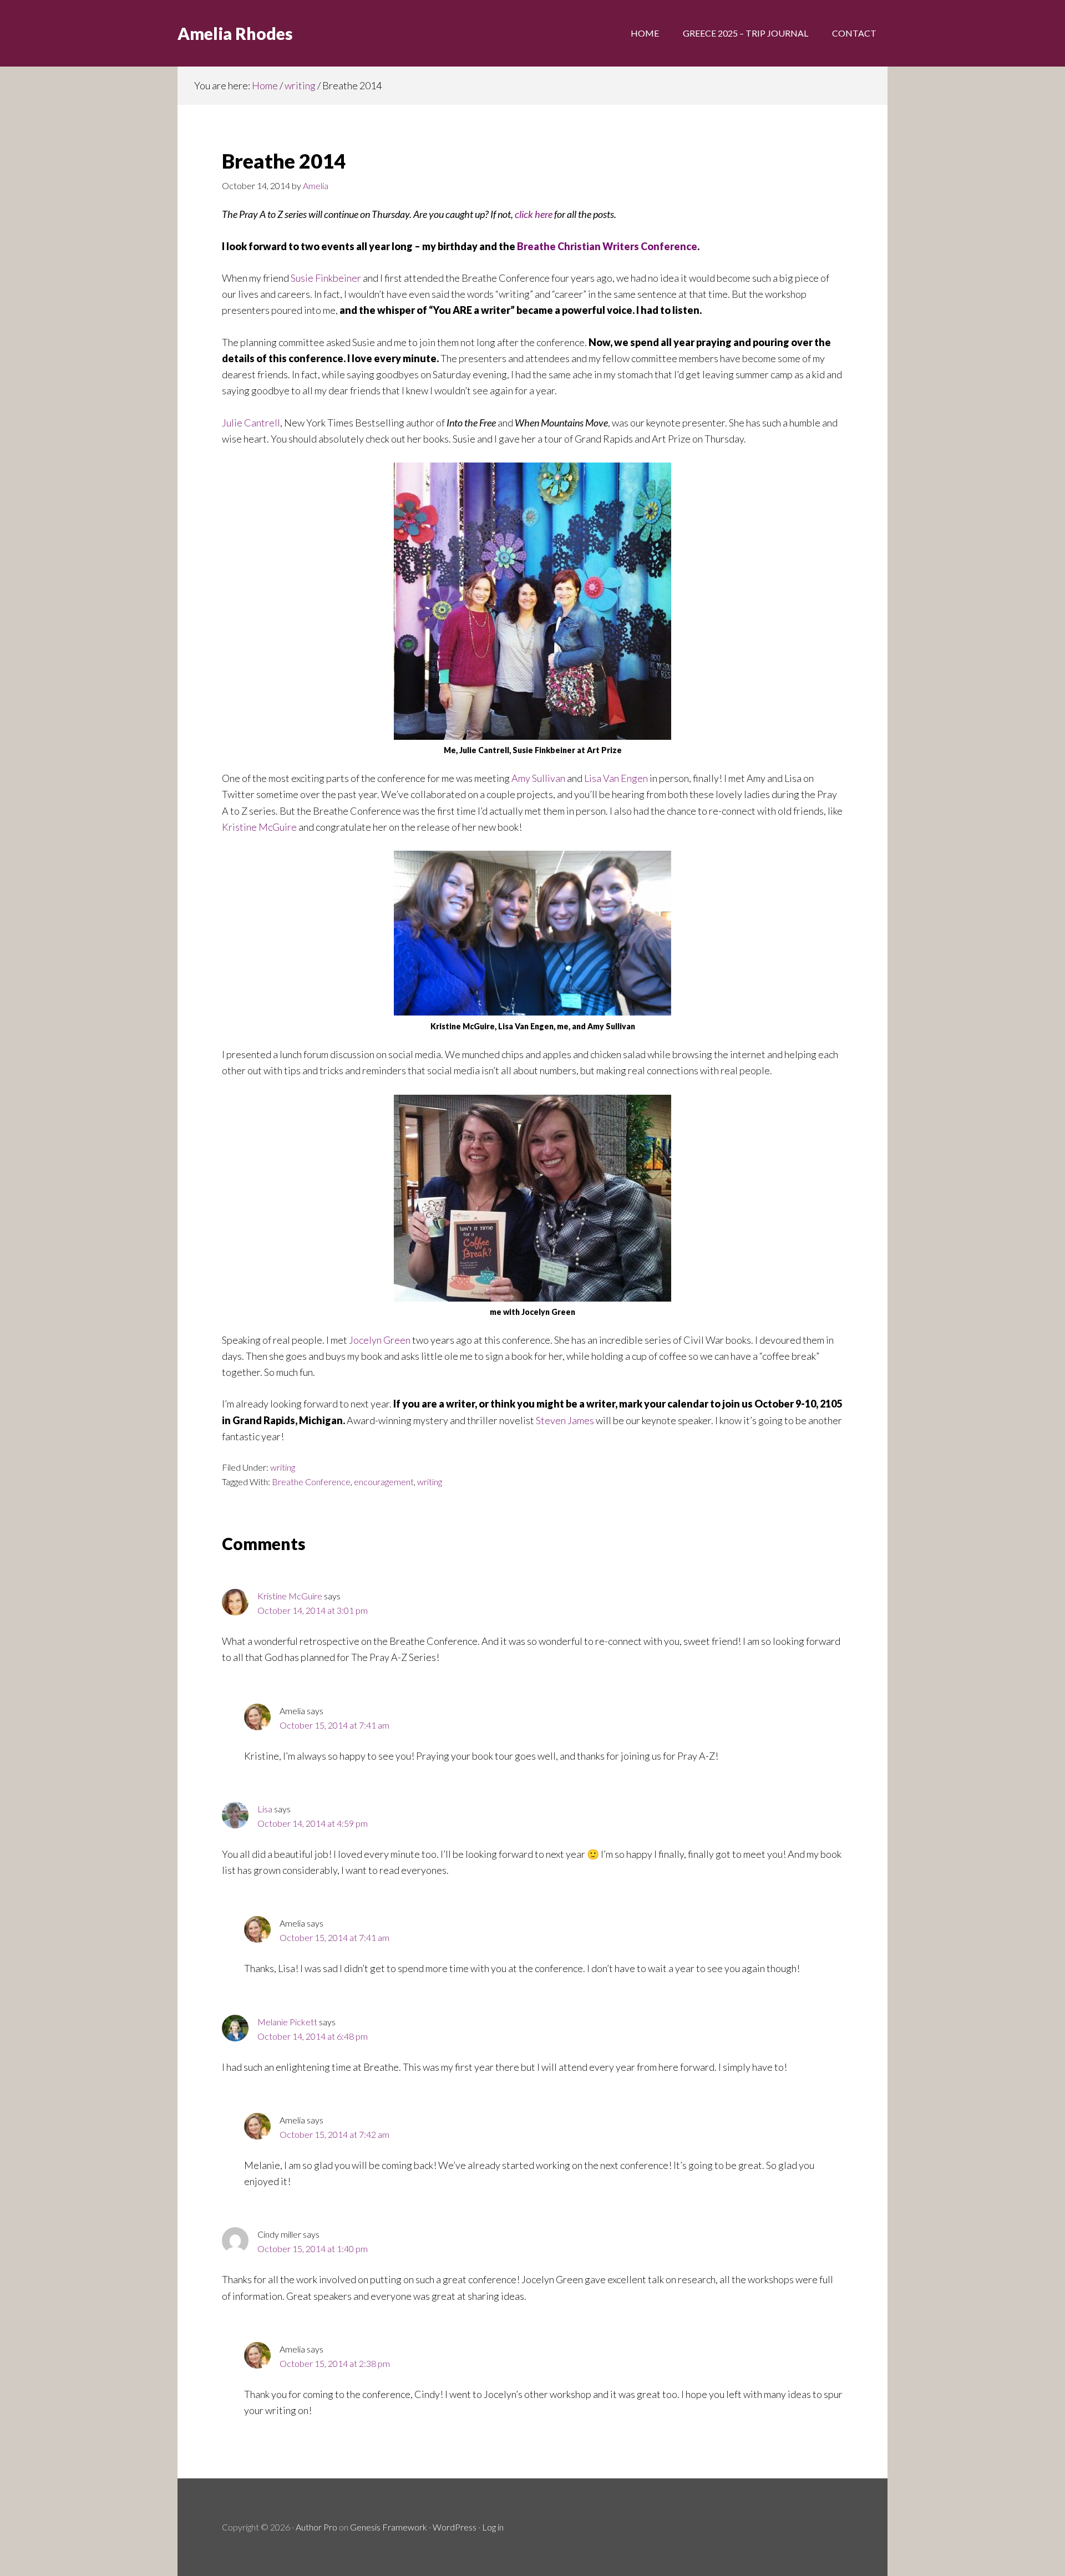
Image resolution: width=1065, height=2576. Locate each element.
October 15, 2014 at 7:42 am (334, 2134)
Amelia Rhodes (235, 33)
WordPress (455, 2527)
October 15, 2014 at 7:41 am (334, 1725)
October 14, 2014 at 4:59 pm (313, 1823)
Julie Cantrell (251, 423)
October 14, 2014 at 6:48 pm (313, 2036)
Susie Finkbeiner (326, 278)
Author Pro (316, 2527)
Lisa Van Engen (616, 778)
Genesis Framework (389, 2527)
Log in (493, 2527)
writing (283, 1467)
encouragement (384, 1482)
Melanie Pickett (287, 2022)
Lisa (265, 1809)
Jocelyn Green (380, 1340)
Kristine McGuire (259, 827)
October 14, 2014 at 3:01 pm (313, 1610)
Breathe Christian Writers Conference (607, 246)
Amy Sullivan (538, 778)
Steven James (565, 1420)
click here (534, 214)
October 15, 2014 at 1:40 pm (313, 2249)
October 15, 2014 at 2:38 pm (335, 2363)
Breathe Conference (311, 1482)
